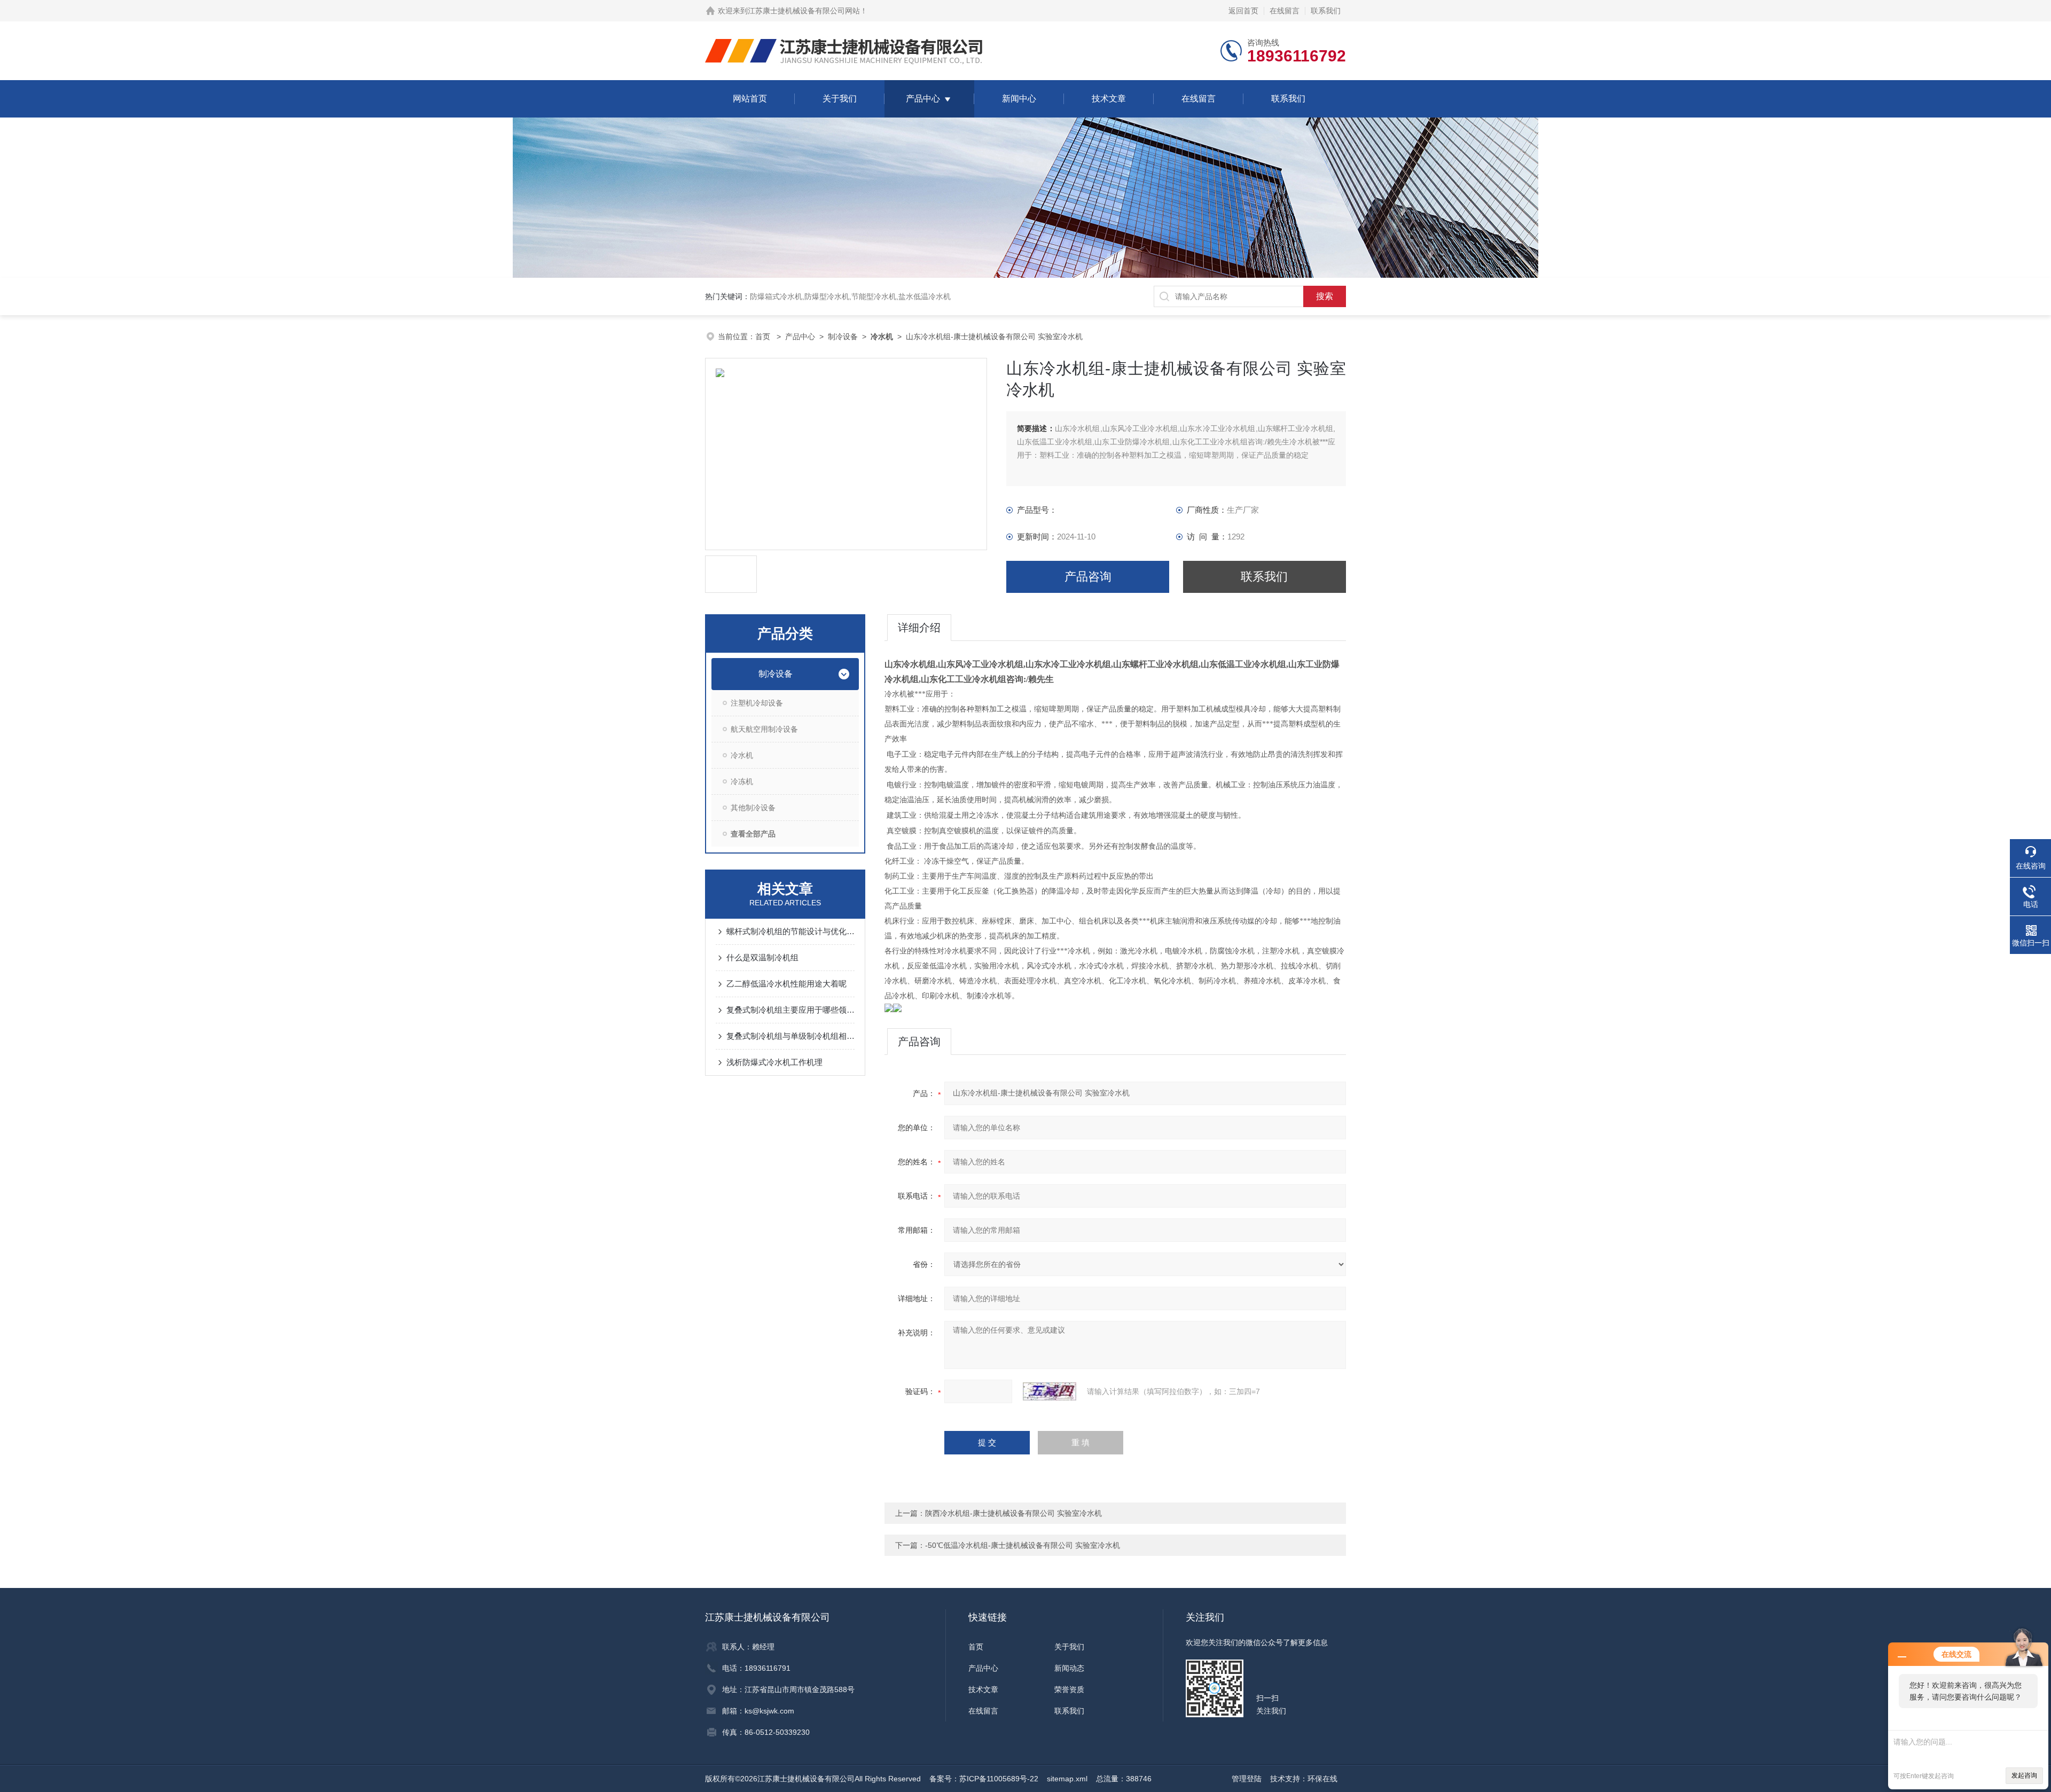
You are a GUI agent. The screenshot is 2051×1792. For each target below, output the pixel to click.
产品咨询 (1088, 577)
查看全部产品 (753, 834)
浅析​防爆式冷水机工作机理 (774, 1062)
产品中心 (923, 99)
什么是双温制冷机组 (762, 957)
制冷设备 (843, 337)
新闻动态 (1069, 1668)
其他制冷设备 (753, 808)
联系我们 (1326, 11)
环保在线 (1322, 1779)
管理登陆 (1247, 1779)
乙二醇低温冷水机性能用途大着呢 (786, 984)
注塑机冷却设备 (757, 703)
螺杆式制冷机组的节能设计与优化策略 (790, 931)
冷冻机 (742, 781)
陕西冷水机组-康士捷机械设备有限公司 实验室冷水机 (1013, 1513)
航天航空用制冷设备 (764, 729)
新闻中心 (1019, 99)
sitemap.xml (1067, 1779)
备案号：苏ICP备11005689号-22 (984, 1779)
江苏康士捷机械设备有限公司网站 (804, 11)
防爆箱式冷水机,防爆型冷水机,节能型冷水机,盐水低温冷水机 (850, 296)
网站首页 (750, 99)
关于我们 (840, 99)
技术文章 (1109, 99)
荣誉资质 (1069, 1689)
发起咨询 (2024, 1775)
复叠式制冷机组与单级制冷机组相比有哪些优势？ (790, 1036)
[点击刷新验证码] (1050, 1391)
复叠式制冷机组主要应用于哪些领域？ (790, 1010)
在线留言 (1285, 11)
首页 (764, 337)
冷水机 (742, 755)
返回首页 (1243, 11)
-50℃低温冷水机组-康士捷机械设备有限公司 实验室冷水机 (1023, 1545)
